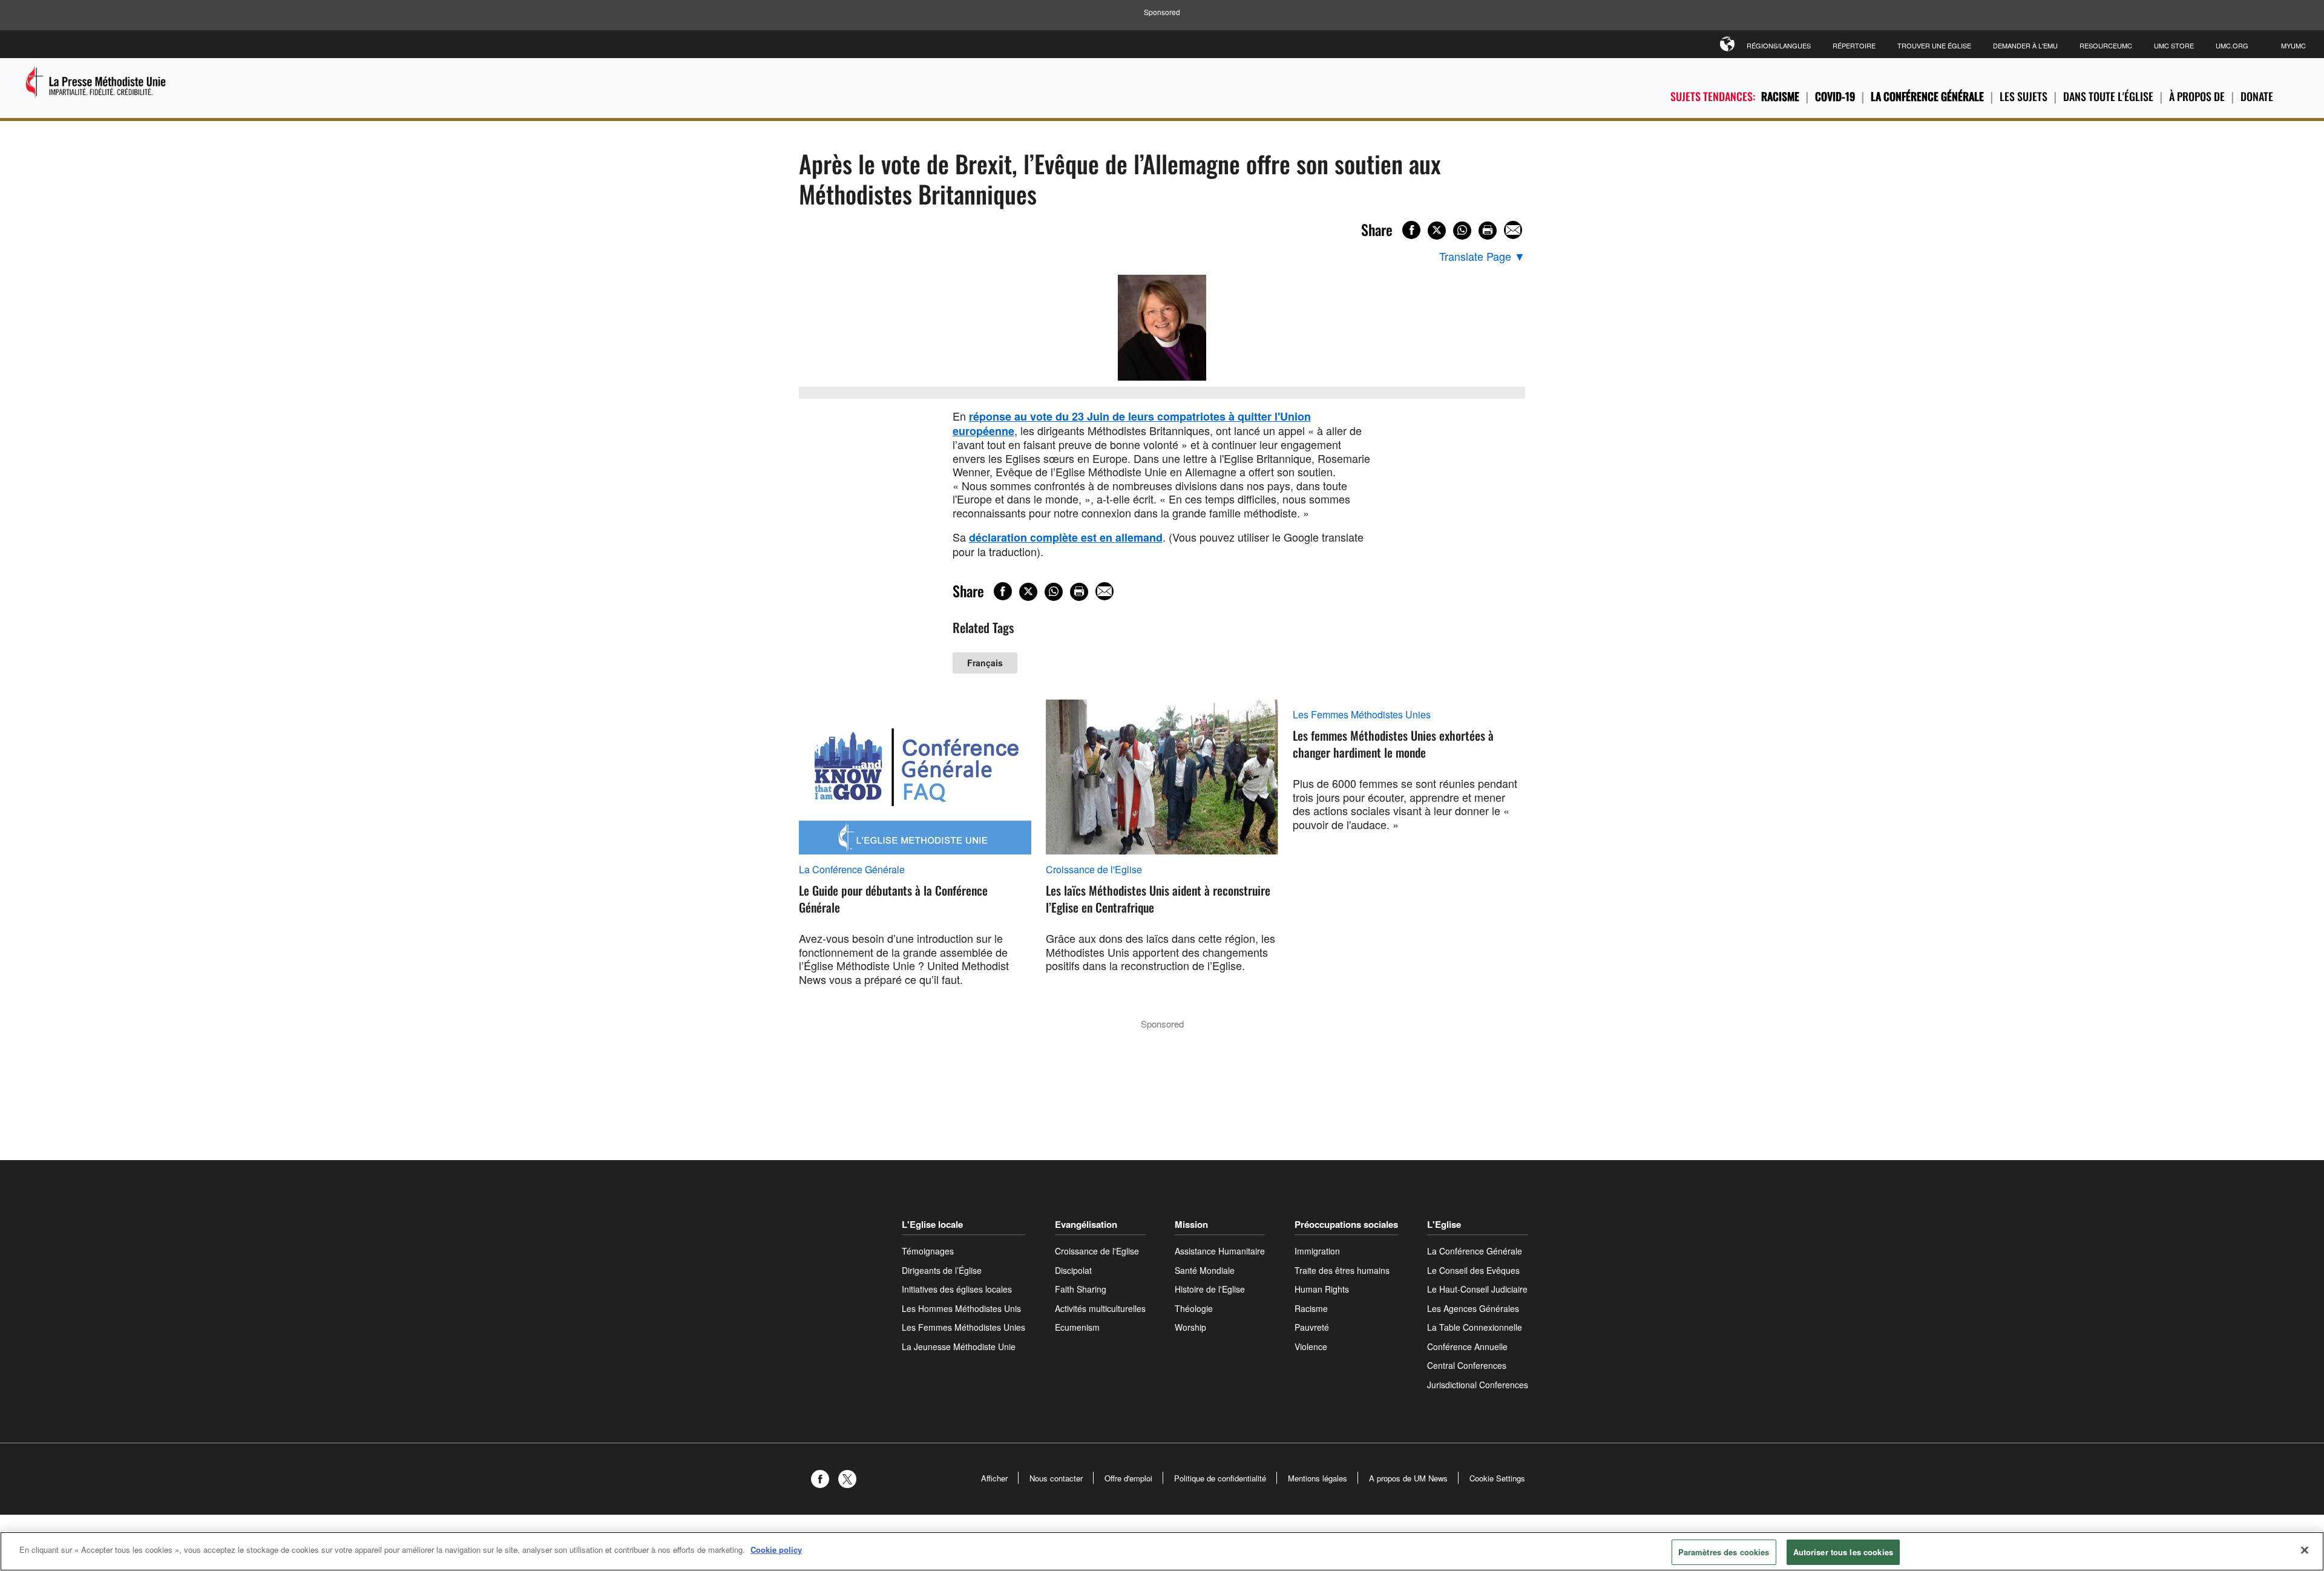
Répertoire (1854, 45)
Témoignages (928, 1251)
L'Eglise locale (932, 1224)
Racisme (1780, 96)
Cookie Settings (1497, 1478)
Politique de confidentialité (1220, 1478)
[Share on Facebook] (1411, 230)
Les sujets (2024, 96)
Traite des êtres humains (1342, 1270)
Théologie (1194, 1308)
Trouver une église (1934, 45)
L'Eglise (1444, 1224)
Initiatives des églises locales (957, 1289)
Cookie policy (776, 1550)
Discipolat (1073, 1270)
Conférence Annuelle (1467, 1346)
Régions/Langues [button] (1779, 45)
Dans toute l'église (2108, 96)
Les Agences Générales (1473, 1308)
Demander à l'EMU (2025, 45)
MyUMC (2293, 45)
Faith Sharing (1081, 1289)
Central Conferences (1467, 1365)
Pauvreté (1312, 1327)
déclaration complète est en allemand (1066, 537)
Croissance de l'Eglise (1094, 870)
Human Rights (1322, 1289)
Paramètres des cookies (1724, 1552)
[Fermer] (2305, 1550)
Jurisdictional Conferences (1478, 1385)
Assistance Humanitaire (1220, 1251)
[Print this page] (1488, 231)
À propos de (2197, 96)
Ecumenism (1077, 1327)
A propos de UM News (1408, 1478)
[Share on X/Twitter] (1437, 231)
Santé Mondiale (1205, 1270)
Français (985, 663)
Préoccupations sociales (1346, 1224)
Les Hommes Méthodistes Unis (961, 1308)
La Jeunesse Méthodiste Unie (959, 1346)
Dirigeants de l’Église (942, 1270)
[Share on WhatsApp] (1462, 231)
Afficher (994, 1478)
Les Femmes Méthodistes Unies (1362, 715)
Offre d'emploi (1128, 1478)
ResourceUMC (2106, 45)
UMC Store (2174, 45)
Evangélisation (1086, 1224)
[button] (823, 1479)
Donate (2257, 96)
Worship (1190, 1327)
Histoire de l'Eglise (1210, 1289)
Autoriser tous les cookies (1843, 1552)
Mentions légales (1318, 1478)
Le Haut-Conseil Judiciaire (1477, 1289)
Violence (1311, 1346)
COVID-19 (1835, 96)
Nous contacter (1056, 1478)
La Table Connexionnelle (1475, 1327)
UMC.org (2232, 45)
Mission (1191, 1224)
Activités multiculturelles (1100, 1308)
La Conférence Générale (1927, 96)
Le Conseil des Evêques (1473, 1270)
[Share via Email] (1513, 230)
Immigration (1317, 1251)
